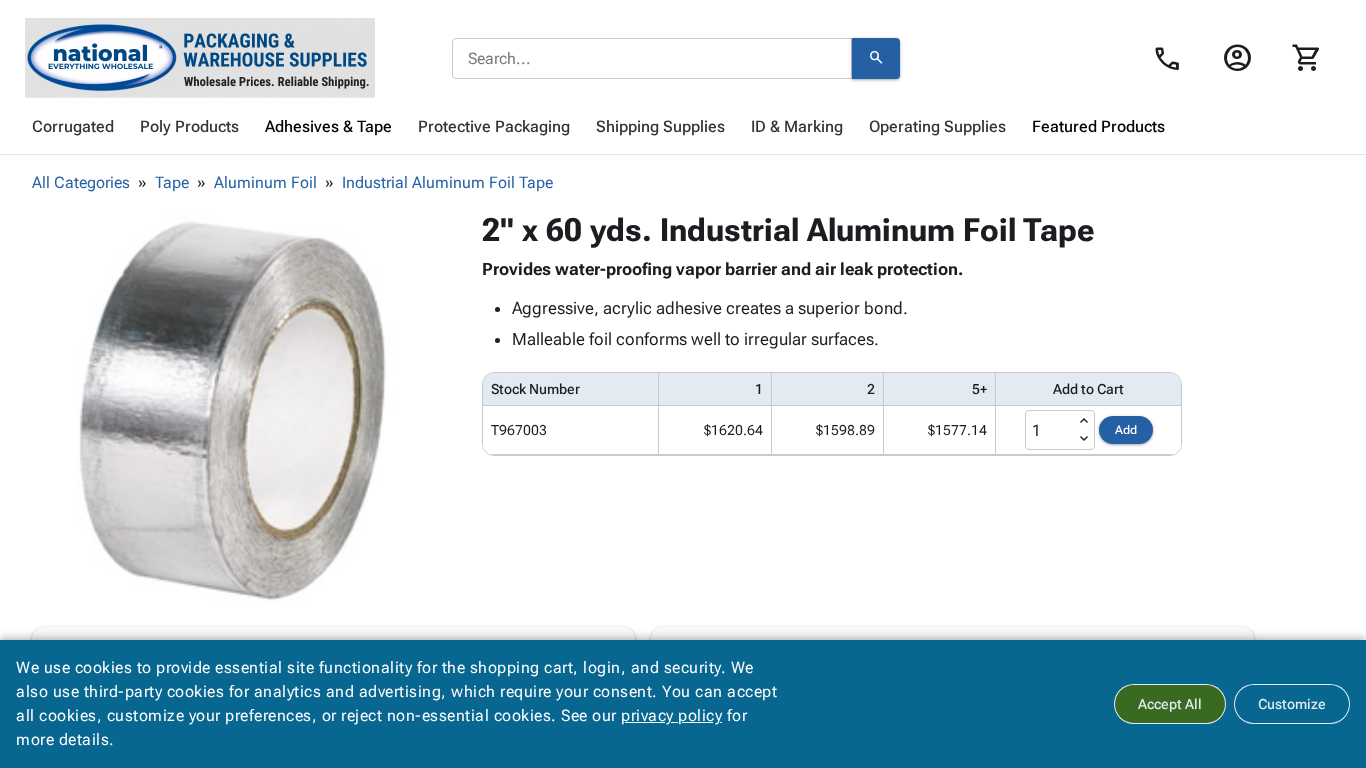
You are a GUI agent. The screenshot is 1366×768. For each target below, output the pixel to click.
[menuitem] (73, 127)
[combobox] (652, 59)
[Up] (1084, 421)
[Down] (1084, 439)
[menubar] (683, 127)
